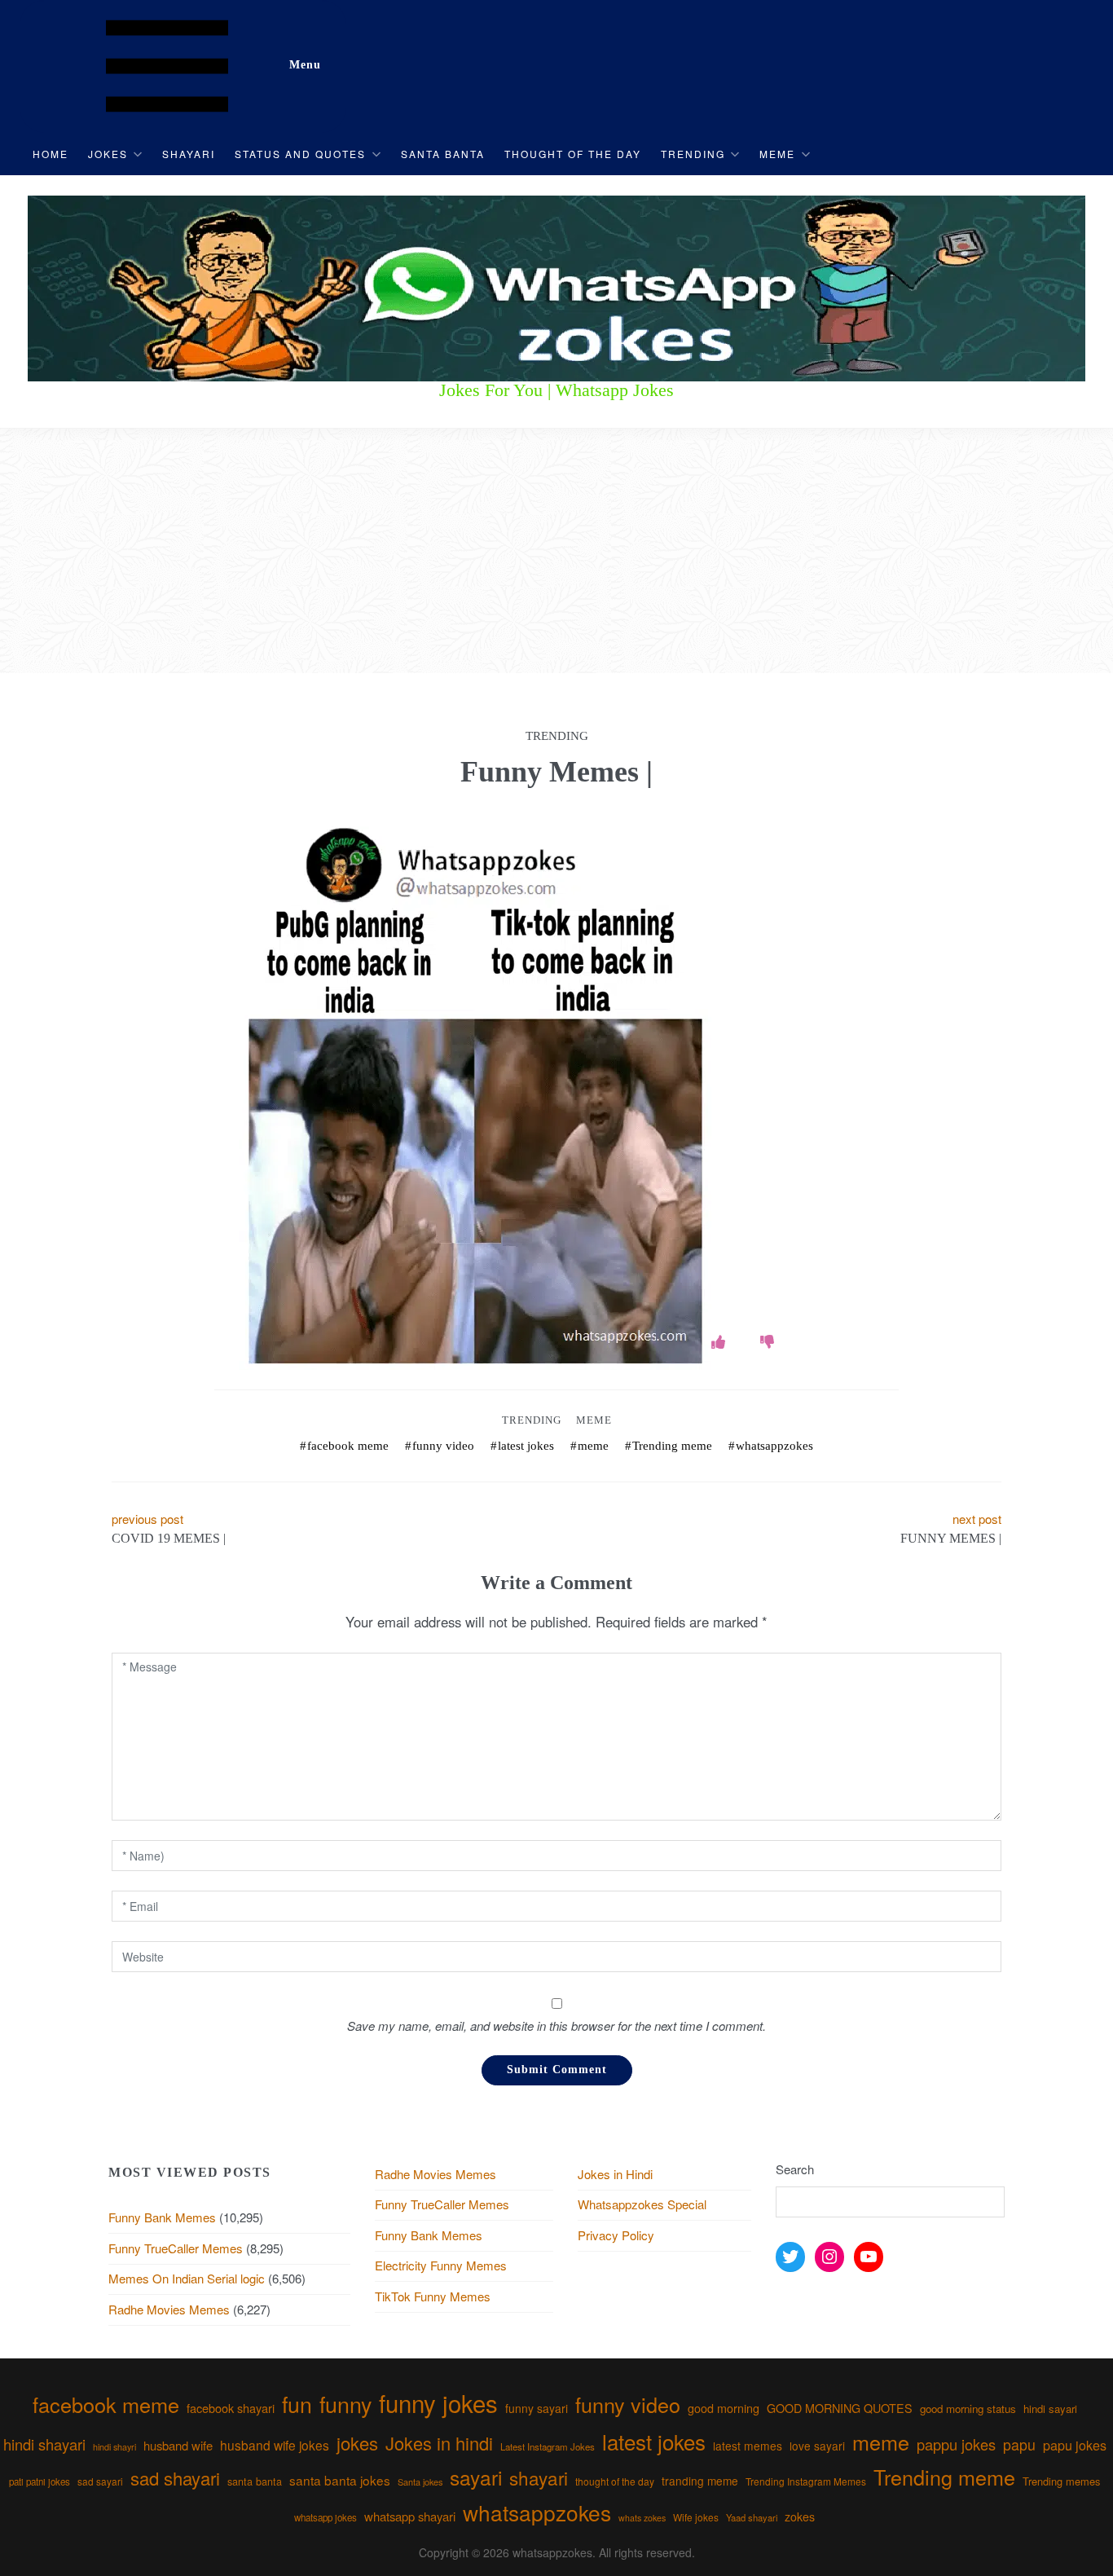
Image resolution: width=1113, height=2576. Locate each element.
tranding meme (700, 2481)
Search (795, 2169)
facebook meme (348, 1446)
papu (1019, 2444)
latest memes (748, 2446)
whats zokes (642, 2518)
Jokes (108, 154)
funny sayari (537, 2408)
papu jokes (1075, 2445)
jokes (357, 2443)
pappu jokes (956, 2444)
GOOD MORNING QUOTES (840, 2408)
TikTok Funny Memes (433, 2296)
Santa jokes (420, 2481)
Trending (693, 154)
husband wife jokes (275, 2445)
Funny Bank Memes (162, 2217)
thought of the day (615, 2481)
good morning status (968, 2409)
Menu (305, 65)
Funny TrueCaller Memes (176, 2248)
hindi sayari (1050, 2409)
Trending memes (1061, 2481)
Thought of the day (573, 154)
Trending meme (672, 1446)
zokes (800, 2517)
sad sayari (100, 2481)
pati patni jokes (40, 2481)
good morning (724, 2408)
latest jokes (526, 1446)
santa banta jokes (340, 2480)
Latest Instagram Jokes (548, 2446)
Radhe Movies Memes (169, 2309)
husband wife (178, 2445)
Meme (777, 154)
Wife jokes (696, 2517)
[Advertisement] (556, 551)
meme (593, 1446)
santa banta (255, 2481)
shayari (539, 2477)
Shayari (189, 154)
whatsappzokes (774, 1446)
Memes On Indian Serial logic (187, 2278)
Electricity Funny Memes (441, 2265)
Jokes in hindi (439, 2443)
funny (345, 2404)
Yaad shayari (752, 2517)
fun (297, 2404)
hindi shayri (114, 2447)
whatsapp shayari (410, 2516)
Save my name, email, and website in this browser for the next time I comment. (556, 2026)
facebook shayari (231, 2408)
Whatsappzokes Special (642, 2204)
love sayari (817, 2446)
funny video (443, 1446)
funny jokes (438, 2402)
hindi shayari (44, 2444)
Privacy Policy (616, 2235)
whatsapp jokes (326, 2517)
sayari (476, 2477)
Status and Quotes (300, 154)
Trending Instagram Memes (806, 2481)
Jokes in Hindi (615, 2174)
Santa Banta (443, 154)
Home (51, 154)
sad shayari (175, 2478)
